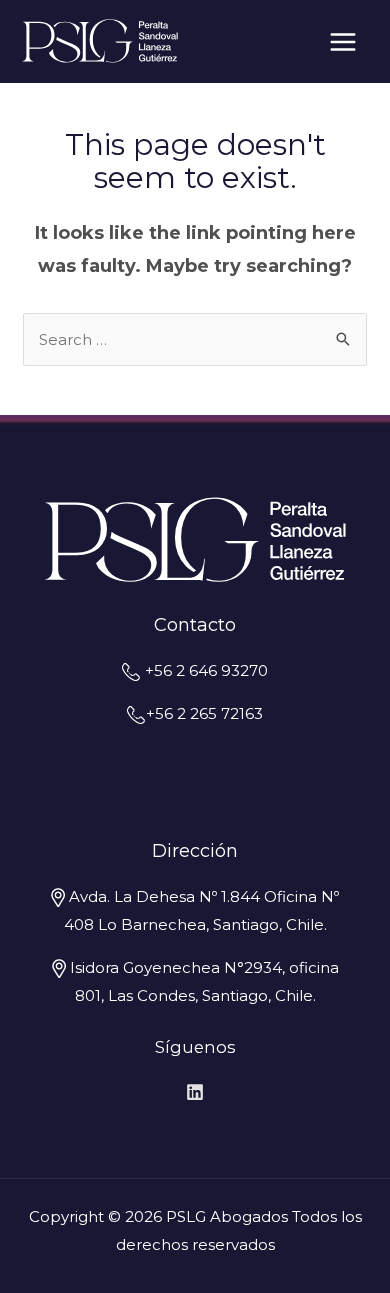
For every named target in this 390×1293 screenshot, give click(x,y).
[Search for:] (195, 339)
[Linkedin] (195, 1092)
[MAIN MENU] (343, 41)
